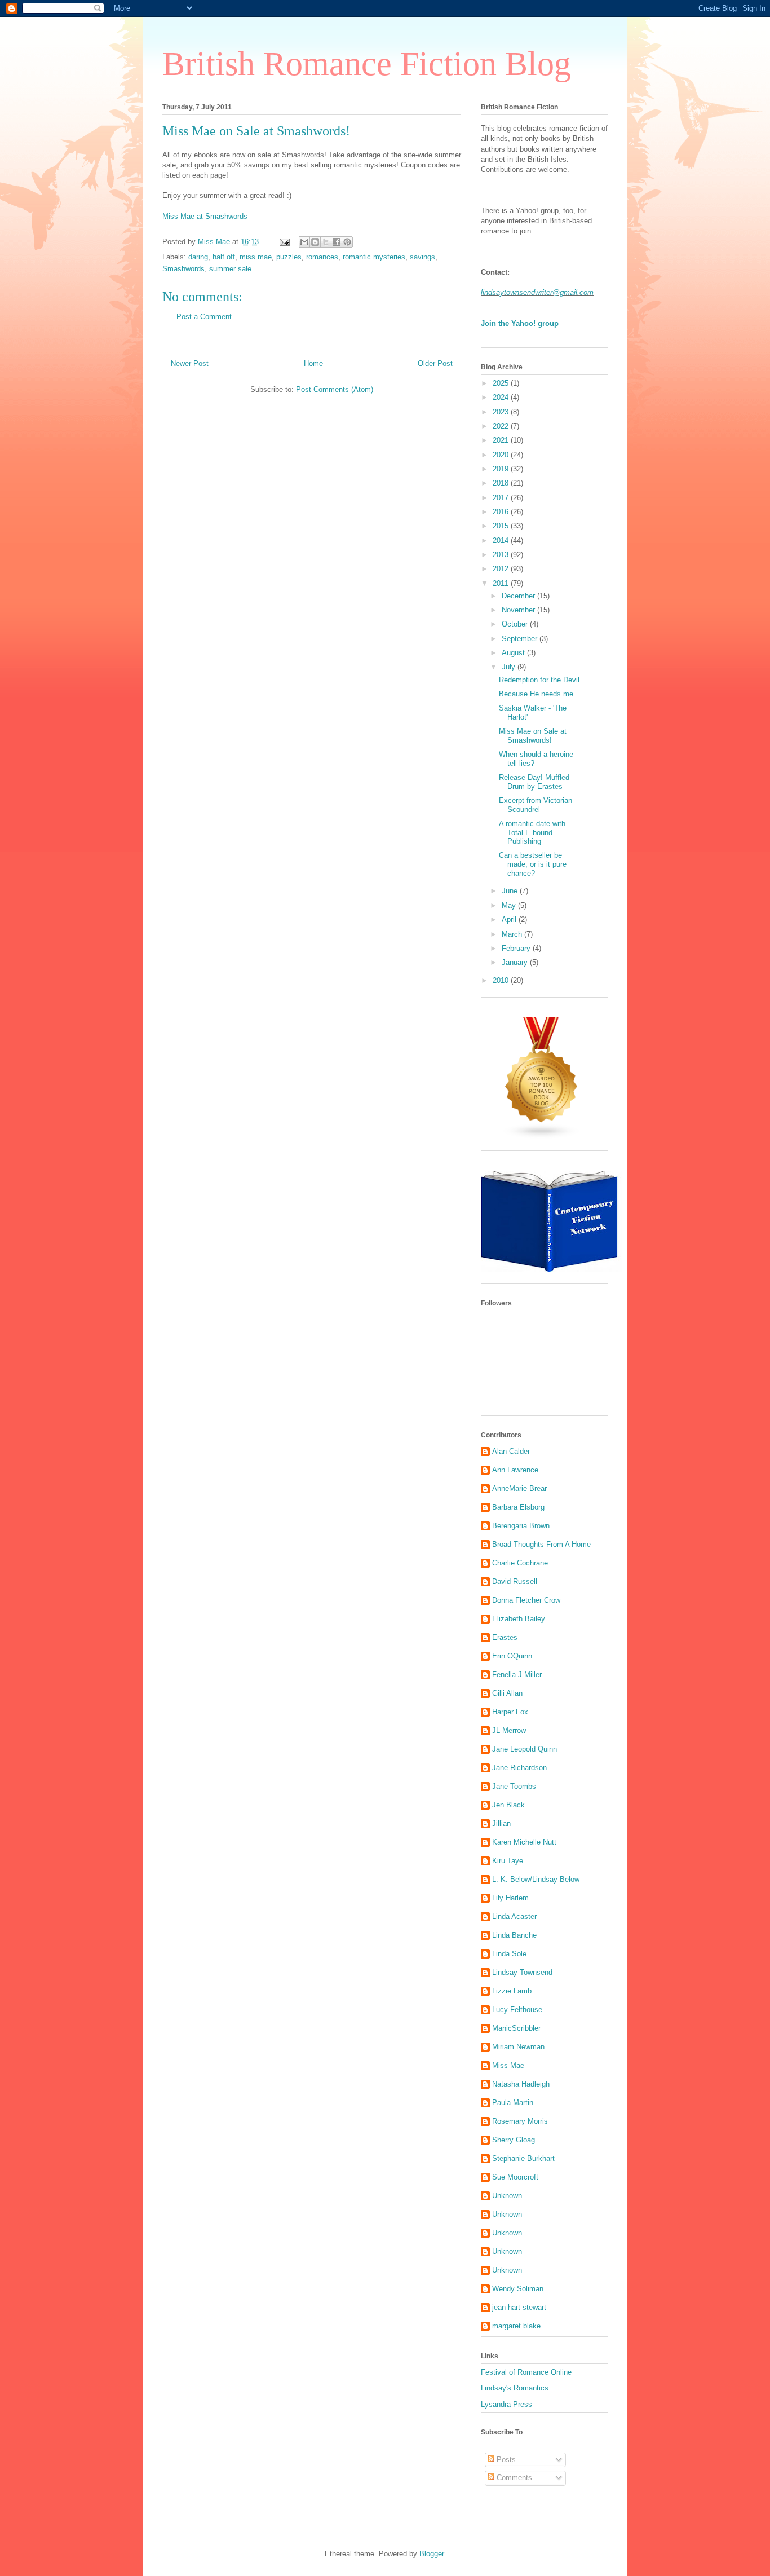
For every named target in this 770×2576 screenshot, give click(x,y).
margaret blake (516, 2326)
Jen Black (508, 1805)
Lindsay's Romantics (515, 2388)
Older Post (435, 363)
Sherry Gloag (514, 2140)
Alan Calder (511, 1451)
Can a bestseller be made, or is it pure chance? (533, 864)
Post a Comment (204, 317)
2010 (502, 980)
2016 (502, 512)
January (516, 962)
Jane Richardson (519, 1768)
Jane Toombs (514, 1786)
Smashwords (183, 269)
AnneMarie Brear (519, 1488)
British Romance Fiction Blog (367, 64)
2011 (502, 583)
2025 (502, 383)
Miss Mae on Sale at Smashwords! (533, 736)
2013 (502, 555)
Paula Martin (513, 2103)
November (519, 610)
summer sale (230, 269)
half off (224, 257)
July (510, 667)
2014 (502, 541)
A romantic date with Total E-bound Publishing (532, 832)
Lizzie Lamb (512, 1991)
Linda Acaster (514, 1916)
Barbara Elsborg (518, 1507)
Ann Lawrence (515, 1470)
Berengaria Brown (521, 1526)
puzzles (289, 257)
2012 (502, 569)
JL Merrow (509, 1730)
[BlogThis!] (315, 242)
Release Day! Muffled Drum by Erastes (534, 782)
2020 (502, 455)
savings (422, 257)
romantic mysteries (374, 257)
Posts (505, 2460)
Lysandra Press (506, 2404)
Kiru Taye (508, 1861)
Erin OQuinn (512, 1656)
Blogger (432, 2554)
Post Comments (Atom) (335, 389)
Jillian (501, 1823)
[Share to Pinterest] (347, 242)
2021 (502, 440)
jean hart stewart (519, 2307)
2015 (502, 526)
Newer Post (190, 363)
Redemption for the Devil (539, 680)
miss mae (256, 257)
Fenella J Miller (517, 1675)
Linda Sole (509, 1954)
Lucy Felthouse (517, 2010)
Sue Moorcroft (515, 2177)
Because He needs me (536, 694)
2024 (502, 397)
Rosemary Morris (520, 2121)
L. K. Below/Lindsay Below (536, 1879)
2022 (502, 426)
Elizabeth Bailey (519, 1619)
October (516, 624)
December (519, 596)
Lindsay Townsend (522, 1972)
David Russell (515, 1582)
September (521, 639)
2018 (502, 483)
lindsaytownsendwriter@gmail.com (537, 292)
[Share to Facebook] (337, 242)
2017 (502, 498)
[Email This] (304, 242)
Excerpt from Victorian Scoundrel (536, 805)
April (510, 919)
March (513, 934)
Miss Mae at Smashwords (205, 216)
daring (198, 257)
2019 (502, 469)
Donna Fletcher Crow (526, 1600)
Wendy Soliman (518, 2289)
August (514, 653)
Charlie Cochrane (520, 1563)
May (510, 905)
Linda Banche (514, 1935)
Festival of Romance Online (526, 2372)
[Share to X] (326, 242)
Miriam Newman (518, 2047)
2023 (502, 412)
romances (322, 257)
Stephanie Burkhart (523, 2158)
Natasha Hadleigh (521, 2084)
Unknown (507, 2196)
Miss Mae (508, 2065)
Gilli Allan (507, 1693)
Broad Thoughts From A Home (541, 1544)
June (511, 891)
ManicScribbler (516, 2028)
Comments (513, 2478)
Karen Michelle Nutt (524, 1842)
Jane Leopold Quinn (525, 1749)
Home (313, 363)
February (517, 948)
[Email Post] (284, 242)
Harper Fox (510, 1712)
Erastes (505, 1637)
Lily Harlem (510, 1898)
